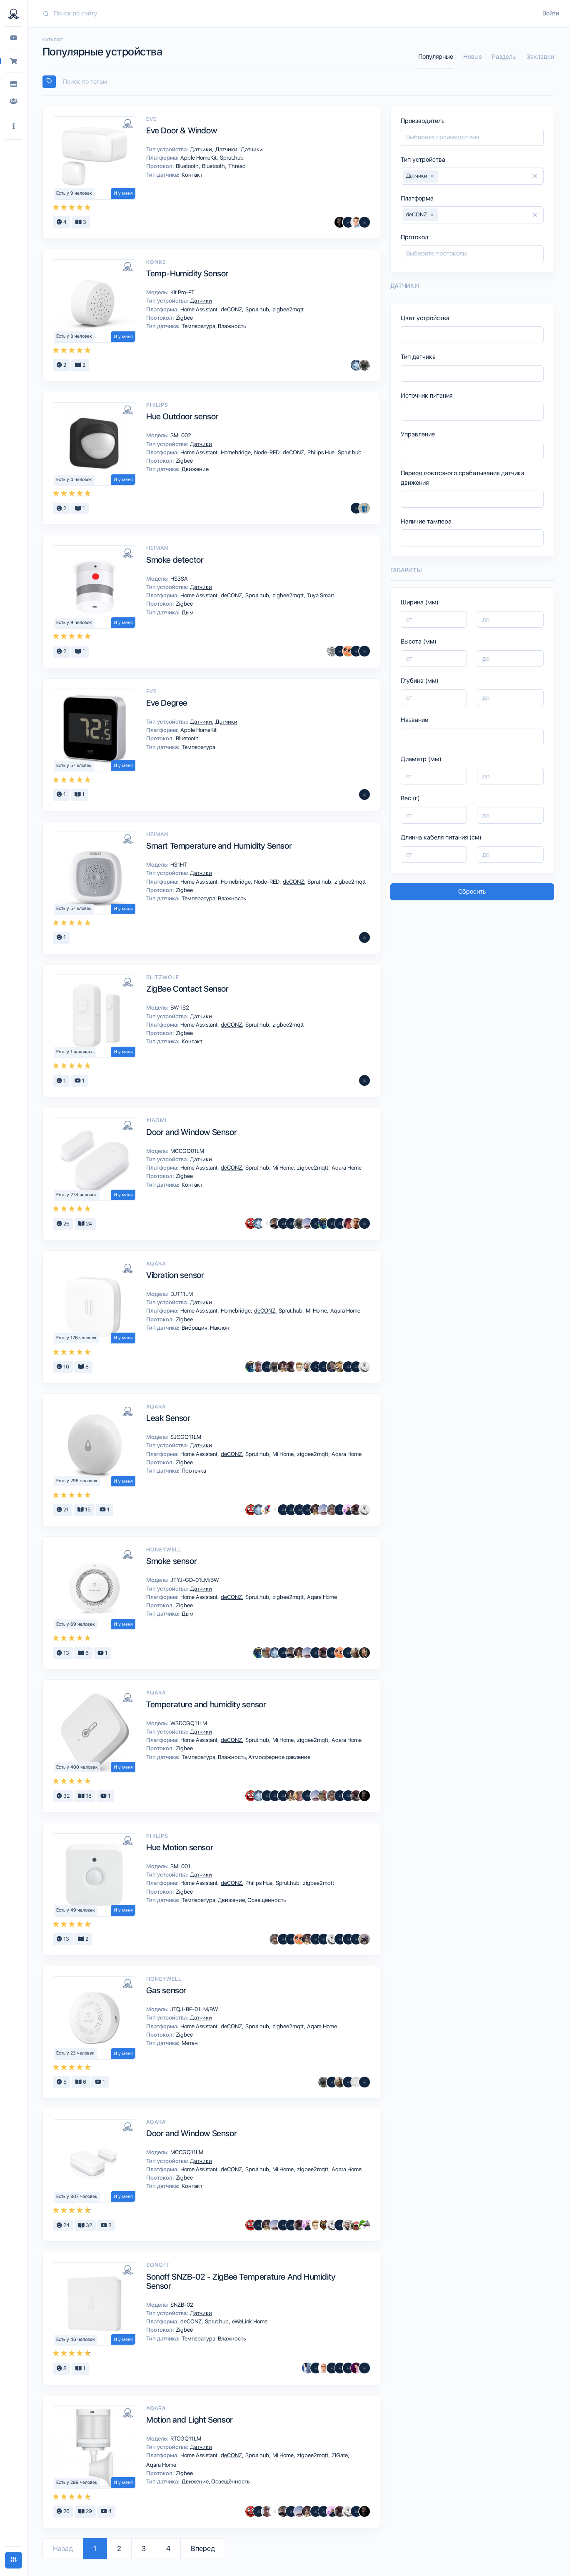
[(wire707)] (356, 2082)
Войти (551, 13)
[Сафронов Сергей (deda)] (299, 1796)
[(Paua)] (283, 1510)
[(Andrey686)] (364, 2368)
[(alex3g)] (283, 1939)
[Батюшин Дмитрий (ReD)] (251, 1223)
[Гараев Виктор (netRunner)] (332, 1510)
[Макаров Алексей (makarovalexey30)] (316, 1223)
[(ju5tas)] (356, 1939)
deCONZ (232, 309)
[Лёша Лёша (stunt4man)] (356, 2225)
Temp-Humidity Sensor (187, 273)
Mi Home (284, 1168)
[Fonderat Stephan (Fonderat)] (332, 1367)
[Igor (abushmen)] (348, 2368)
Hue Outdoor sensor (182, 416)
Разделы (504, 57)
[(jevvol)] (324, 1939)
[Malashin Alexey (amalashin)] (340, 651)
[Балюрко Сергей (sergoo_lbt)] (340, 222)
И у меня (123, 193)
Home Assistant (200, 309)
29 (88, 2511)
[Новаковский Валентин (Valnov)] (348, 1939)
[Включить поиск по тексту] (49, 82)
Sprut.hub (231, 158)
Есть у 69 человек (76, 1624)
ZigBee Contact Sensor (187, 989)
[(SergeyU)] (299, 1510)
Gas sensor (166, 1990)
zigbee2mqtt (287, 309)
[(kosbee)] (356, 508)
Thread (236, 166)
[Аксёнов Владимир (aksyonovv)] (364, 1367)
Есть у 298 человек (77, 1481)
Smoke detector (175, 560)
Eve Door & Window (181, 130)
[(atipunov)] (348, 1367)
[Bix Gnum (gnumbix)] (348, 1223)
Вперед (203, 2548)
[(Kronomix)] (291, 1223)
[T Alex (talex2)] (299, 1367)
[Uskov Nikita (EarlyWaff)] (348, 1510)
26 (66, 1224)
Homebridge (236, 452)
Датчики (202, 149)
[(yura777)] (316, 1367)
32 (66, 1796)
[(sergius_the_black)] (340, 1939)
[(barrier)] (267, 1367)
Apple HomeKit (199, 158)
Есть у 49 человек (76, 1910)
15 (87, 1510)
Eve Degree (167, 703)
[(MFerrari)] (275, 1796)
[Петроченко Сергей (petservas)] (324, 2368)
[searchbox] (302, 82)
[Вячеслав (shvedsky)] (364, 1653)
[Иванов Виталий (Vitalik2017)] (324, 1223)
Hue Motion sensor (180, 1847)
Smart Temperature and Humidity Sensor (219, 846)
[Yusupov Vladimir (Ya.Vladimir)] (332, 1223)
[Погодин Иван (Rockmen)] (364, 651)
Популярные (436, 57)
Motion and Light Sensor (190, 2420)
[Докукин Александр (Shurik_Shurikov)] (283, 1367)
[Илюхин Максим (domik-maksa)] (332, 651)
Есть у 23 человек (75, 2053)
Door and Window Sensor (191, 1132)
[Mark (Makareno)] (356, 1653)
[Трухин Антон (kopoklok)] (307, 1367)
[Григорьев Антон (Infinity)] (348, 651)
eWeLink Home (249, 2321)
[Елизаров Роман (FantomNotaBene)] (259, 1367)
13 (66, 1653)
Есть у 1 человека (75, 1052)
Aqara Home (346, 1168)
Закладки (540, 57)
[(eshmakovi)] (340, 2368)
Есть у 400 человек (77, 1767)
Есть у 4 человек (74, 480)
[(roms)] (291, 1510)
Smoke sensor (171, 1561)
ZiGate (340, 2455)
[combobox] (298, 82)
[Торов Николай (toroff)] (267, 1223)
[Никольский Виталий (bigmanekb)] (307, 1223)
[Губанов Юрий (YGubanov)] (356, 2368)
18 (88, 1796)
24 (88, 1224)
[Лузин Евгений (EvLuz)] (267, 1653)
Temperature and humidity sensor (206, 1704)
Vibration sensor (175, 1275)
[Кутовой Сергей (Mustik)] (267, 1510)
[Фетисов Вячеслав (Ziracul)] (275, 1223)
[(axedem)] (340, 1223)
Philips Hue (322, 452)
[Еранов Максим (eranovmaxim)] (324, 2225)
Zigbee (184, 318)
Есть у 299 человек (77, 2482)
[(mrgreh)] (324, 1367)
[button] (14, 127)
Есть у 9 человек (74, 193)
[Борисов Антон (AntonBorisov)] (364, 937)
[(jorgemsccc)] (332, 2368)
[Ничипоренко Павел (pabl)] (364, 222)
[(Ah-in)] (364, 794)
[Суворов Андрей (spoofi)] (307, 2368)
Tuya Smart (320, 595)
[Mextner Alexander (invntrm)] (356, 1223)
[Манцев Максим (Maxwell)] (340, 1367)
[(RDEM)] (364, 1939)
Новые (473, 57)
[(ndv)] (348, 222)
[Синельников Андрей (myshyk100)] (364, 2225)
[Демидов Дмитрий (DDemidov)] (356, 222)
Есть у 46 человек (76, 2339)
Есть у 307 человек (77, 2196)
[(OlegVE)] (356, 2511)
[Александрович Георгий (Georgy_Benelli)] (291, 1367)
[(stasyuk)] (332, 1653)
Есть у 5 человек (74, 766)
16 (66, 1367)
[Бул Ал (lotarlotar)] (356, 651)
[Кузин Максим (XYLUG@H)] (316, 2368)
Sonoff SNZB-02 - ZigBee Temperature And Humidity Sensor (241, 2281)
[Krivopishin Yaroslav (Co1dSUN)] (364, 508)
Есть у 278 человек (77, 1195)
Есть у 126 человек (76, 1338)
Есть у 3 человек (74, 336)
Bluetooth (188, 166)
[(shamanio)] (283, 1653)
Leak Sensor (168, 1418)
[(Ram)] (364, 1080)
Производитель (423, 121)
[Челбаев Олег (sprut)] (364, 365)
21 (65, 1510)
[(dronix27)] (283, 1223)
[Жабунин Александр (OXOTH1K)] (356, 365)
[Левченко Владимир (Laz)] (364, 2082)
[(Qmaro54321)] (364, 1223)
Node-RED (267, 452)
